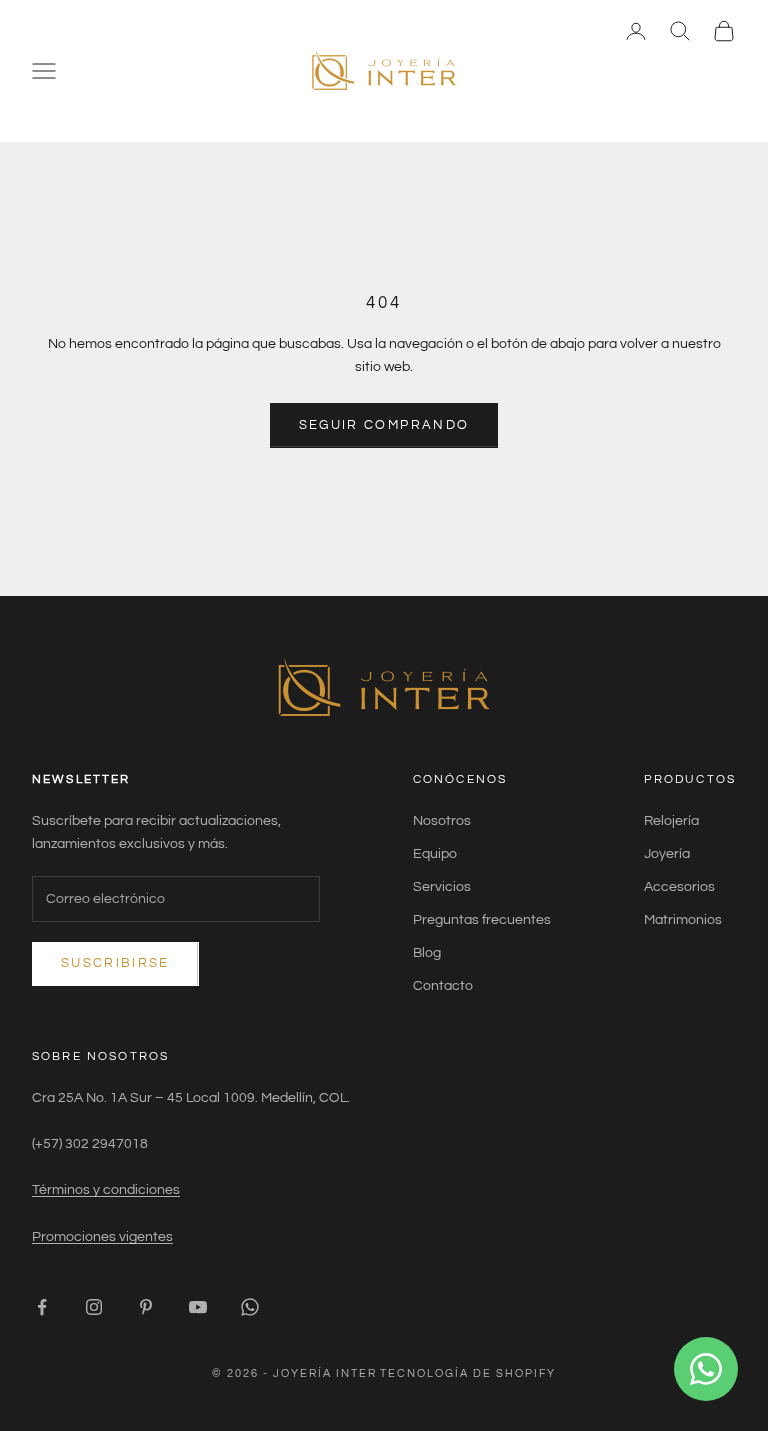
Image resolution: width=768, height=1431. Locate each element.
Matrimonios (683, 920)
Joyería (667, 854)
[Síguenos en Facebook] (42, 1307)
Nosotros (442, 821)
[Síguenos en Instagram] (94, 1307)
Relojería (671, 821)
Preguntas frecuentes (482, 920)
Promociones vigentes (102, 1237)
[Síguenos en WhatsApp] (250, 1307)
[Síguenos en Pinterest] (146, 1307)
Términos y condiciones (106, 1190)
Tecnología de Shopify (468, 1373)
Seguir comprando (384, 425)
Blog (427, 953)
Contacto (443, 986)
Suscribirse (115, 963)
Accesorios (679, 887)
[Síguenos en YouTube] (198, 1307)
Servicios (442, 887)
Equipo (435, 854)
